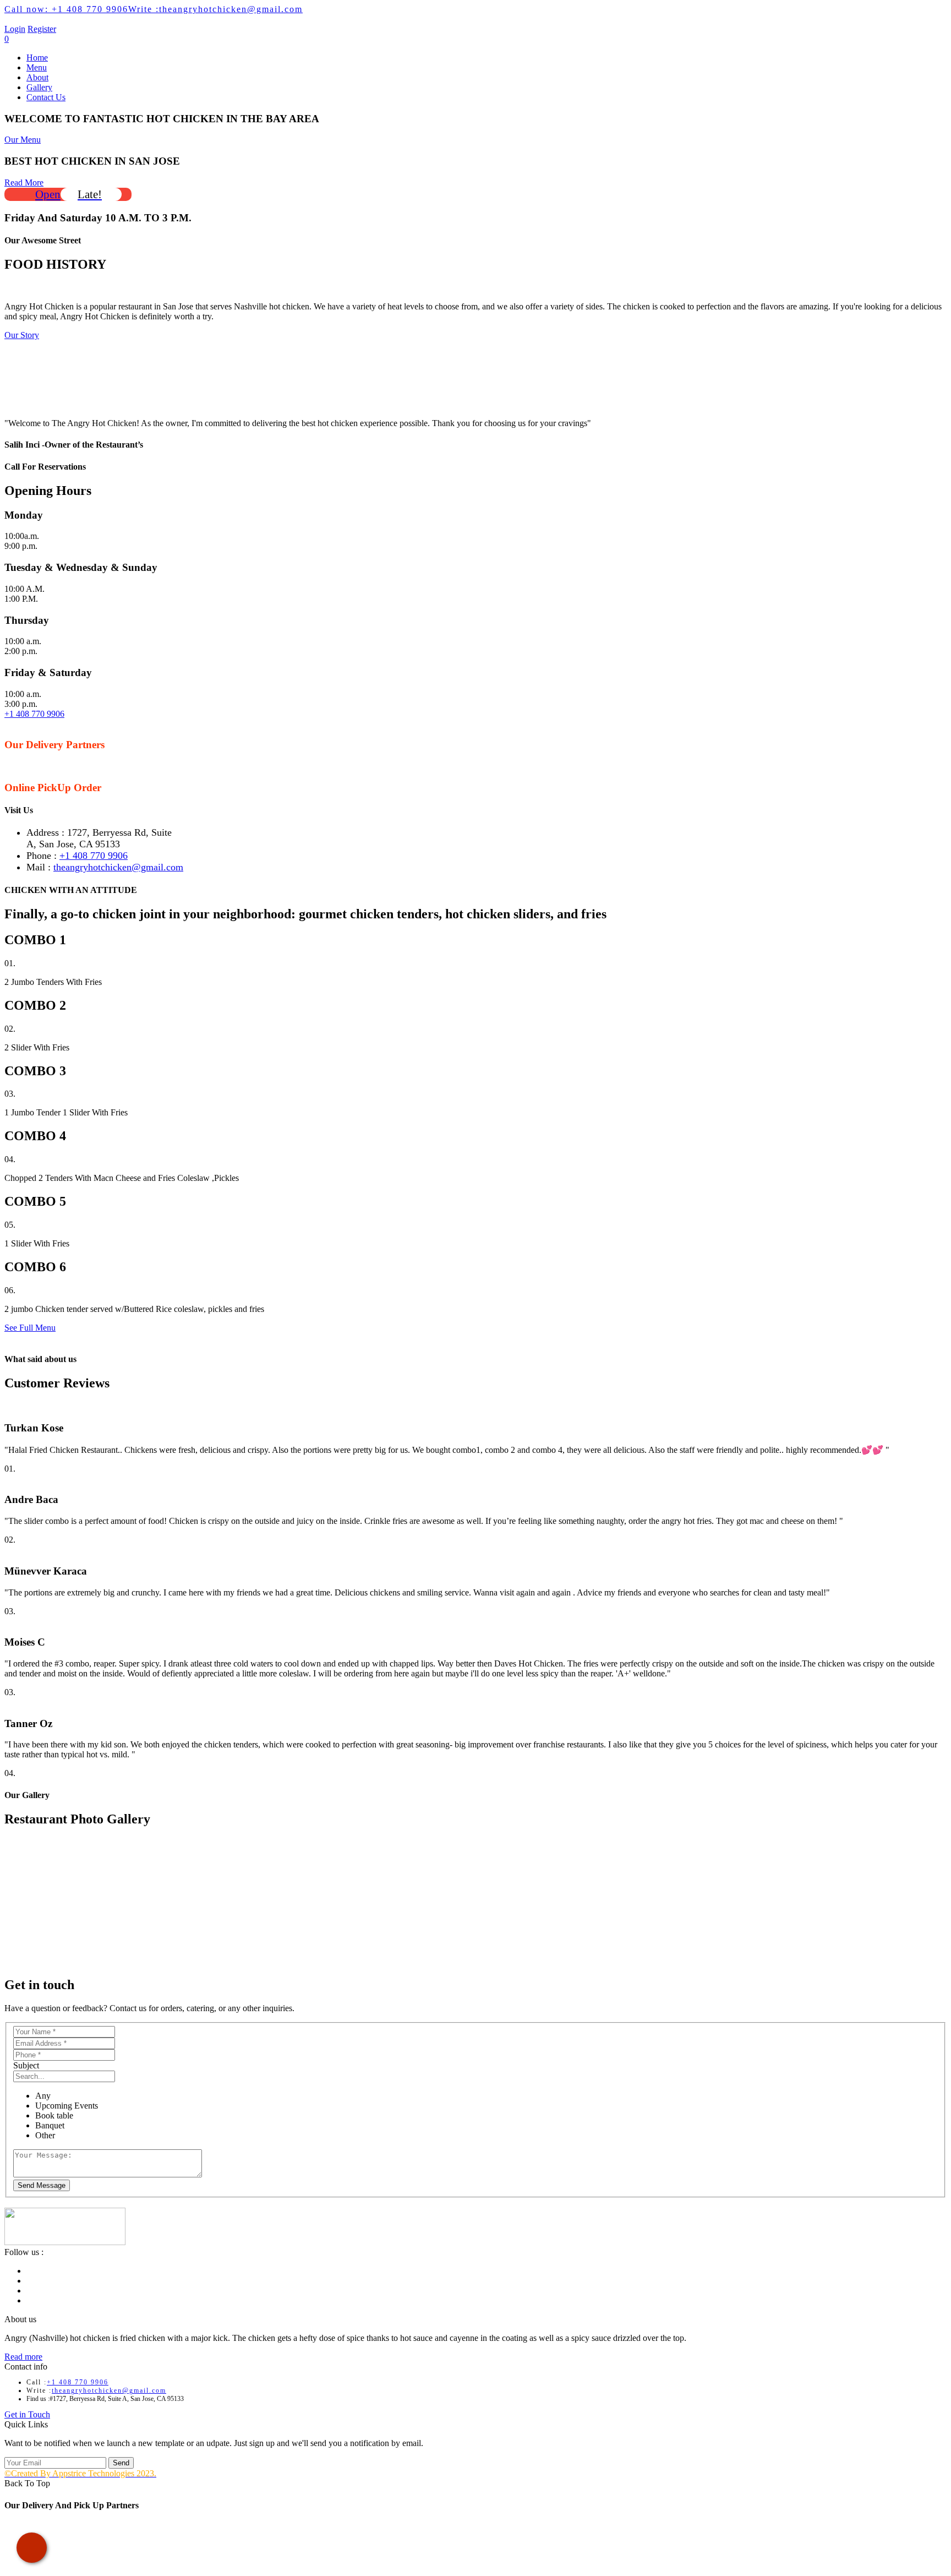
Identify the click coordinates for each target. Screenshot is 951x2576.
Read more (23, 2357)
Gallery (39, 87)
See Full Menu (30, 1328)
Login (15, 29)
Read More (24, 183)
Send (121, 2463)
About (37, 77)
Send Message (42, 2185)
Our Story (22, 335)
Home (37, 58)
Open (69, 194)
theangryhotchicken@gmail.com (215, 9)
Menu (37, 67)
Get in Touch (27, 2414)
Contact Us (46, 97)
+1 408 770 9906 (66, 9)
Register (42, 29)
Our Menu (23, 140)
